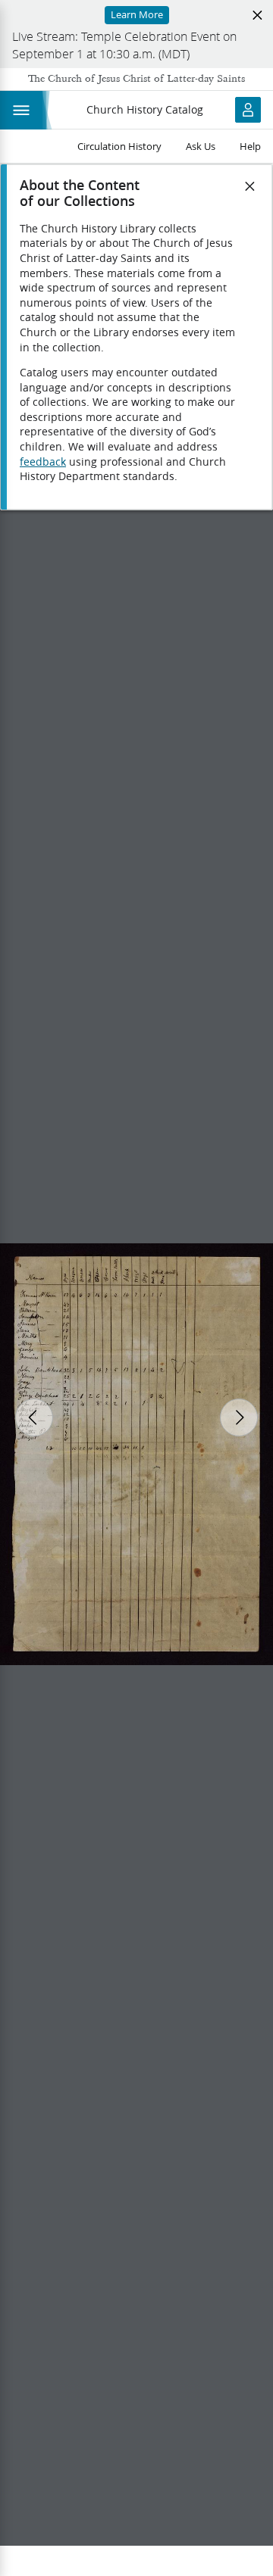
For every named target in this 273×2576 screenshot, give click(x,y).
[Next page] (239, 1417)
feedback (43, 462)
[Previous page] (34, 1417)
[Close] (250, 186)
